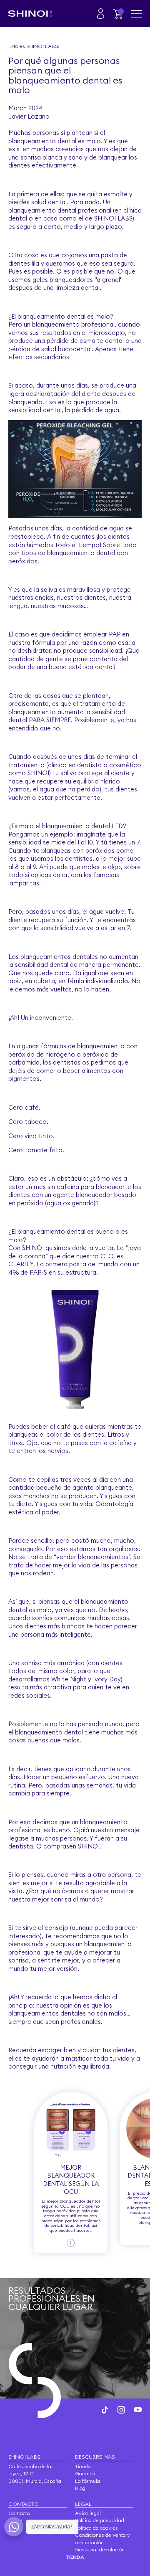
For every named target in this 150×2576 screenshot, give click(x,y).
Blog (80, 2488)
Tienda (83, 2466)
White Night (69, 1679)
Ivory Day (107, 1679)
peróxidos (23, 561)
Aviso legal (88, 2513)
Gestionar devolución (100, 2549)
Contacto (19, 2513)
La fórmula (87, 2481)
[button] (119, 14)
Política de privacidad (100, 2520)
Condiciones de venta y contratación (102, 2539)
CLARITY (21, 1264)
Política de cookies (96, 2528)
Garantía (85, 2473)
